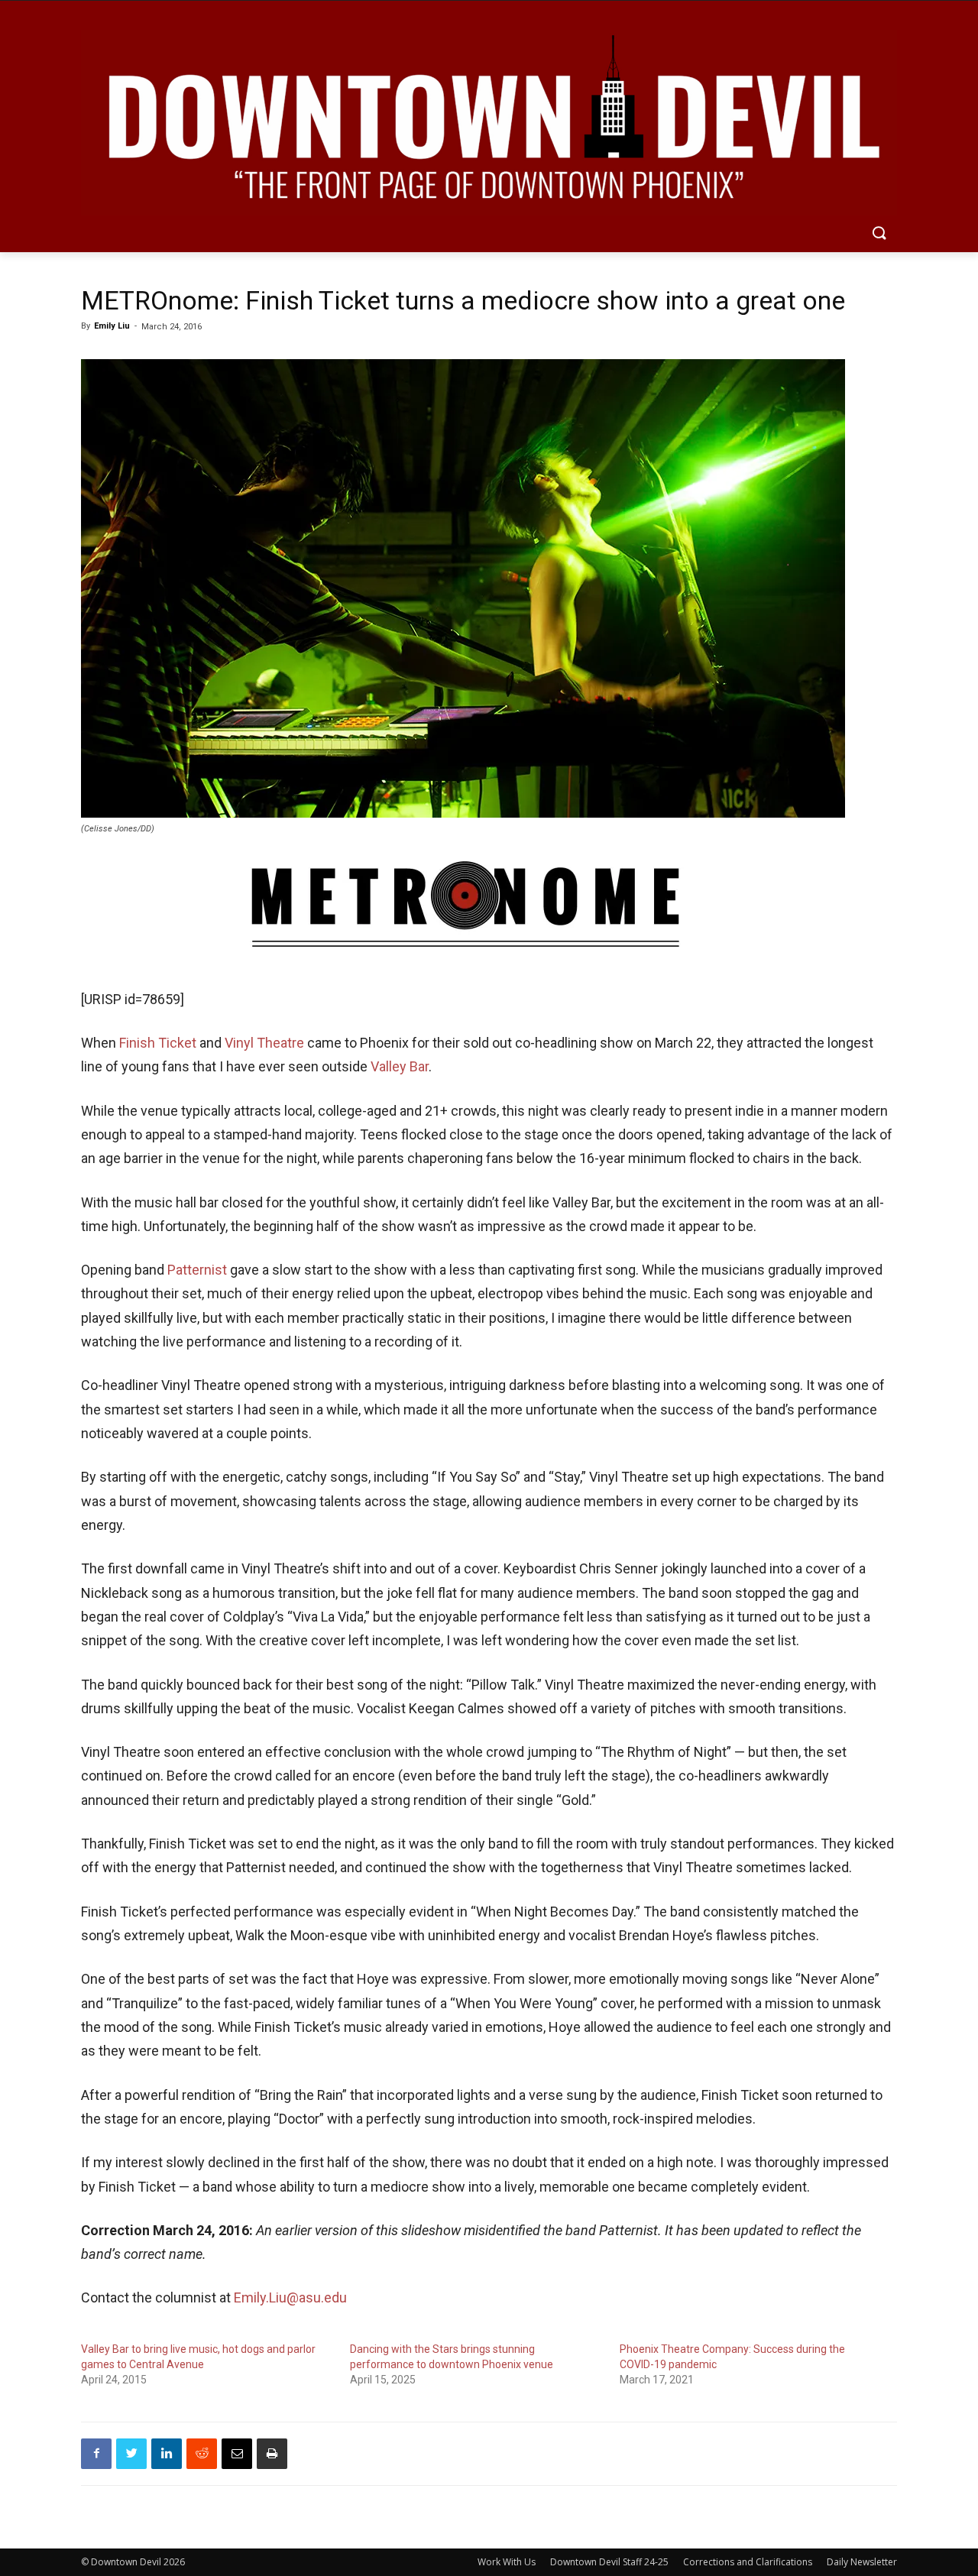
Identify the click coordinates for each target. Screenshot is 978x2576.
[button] (879, 234)
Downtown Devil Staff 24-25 (609, 2562)
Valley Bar (400, 1066)
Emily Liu (112, 326)
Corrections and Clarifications (748, 2562)
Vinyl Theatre (264, 1043)
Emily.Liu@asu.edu (290, 2297)
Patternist (197, 1270)
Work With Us (507, 2562)
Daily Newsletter (862, 2562)
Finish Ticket (158, 1043)
